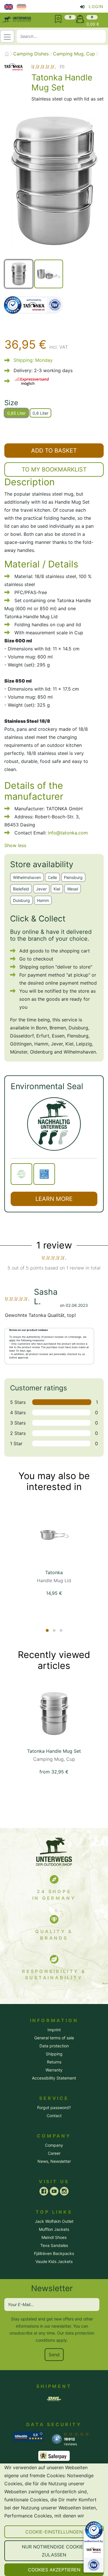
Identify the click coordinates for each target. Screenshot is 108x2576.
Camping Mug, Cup (74, 54)
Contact (54, 2116)
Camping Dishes (31, 54)
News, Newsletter (54, 2161)
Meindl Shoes (54, 2237)
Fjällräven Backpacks (54, 2253)
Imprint (54, 2030)
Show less (15, 845)
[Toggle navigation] (7, 36)
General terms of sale (54, 2038)
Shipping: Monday (33, 360)
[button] (54, 2532)
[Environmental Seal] (54, 1124)
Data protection (54, 2046)
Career (54, 2153)
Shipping (54, 2054)
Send (54, 2355)
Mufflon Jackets (54, 2229)
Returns (54, 2062)
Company (54, 2145)
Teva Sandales (54, 2245)
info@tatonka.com (68, 833)
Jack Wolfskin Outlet (54, 2221)
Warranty (54, 2070)
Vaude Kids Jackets (54, 2261)
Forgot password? (54, 2108)
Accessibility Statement (54, 2078)
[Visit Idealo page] (28, 2436)
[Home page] (7, 54)
